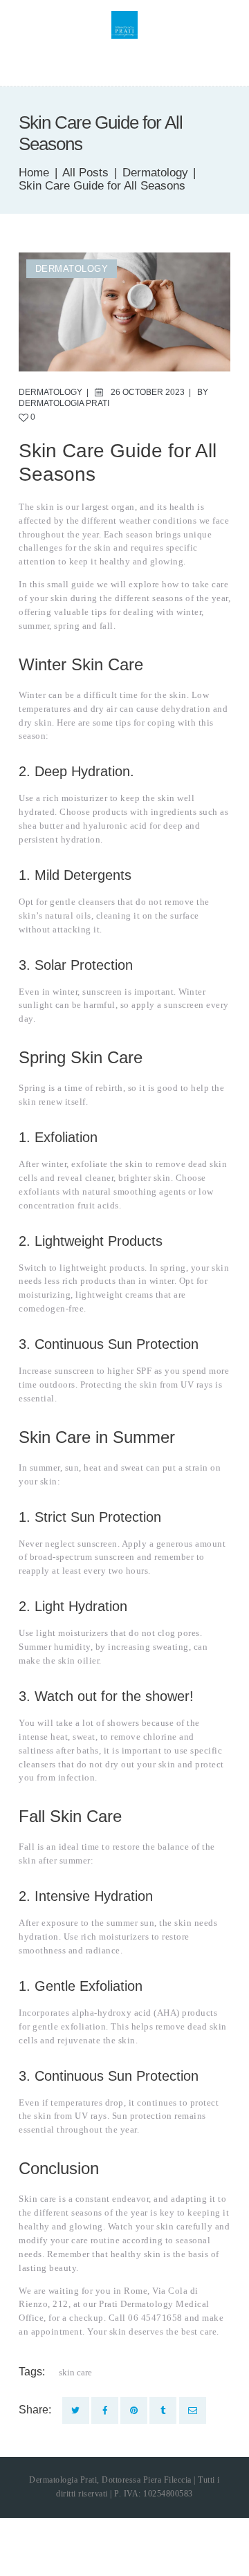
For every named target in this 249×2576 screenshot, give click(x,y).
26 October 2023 (148, 392)
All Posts (85, 173)
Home (34, 173)
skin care (75, 2372)
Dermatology (155, 173)
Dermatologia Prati (64, 403)
